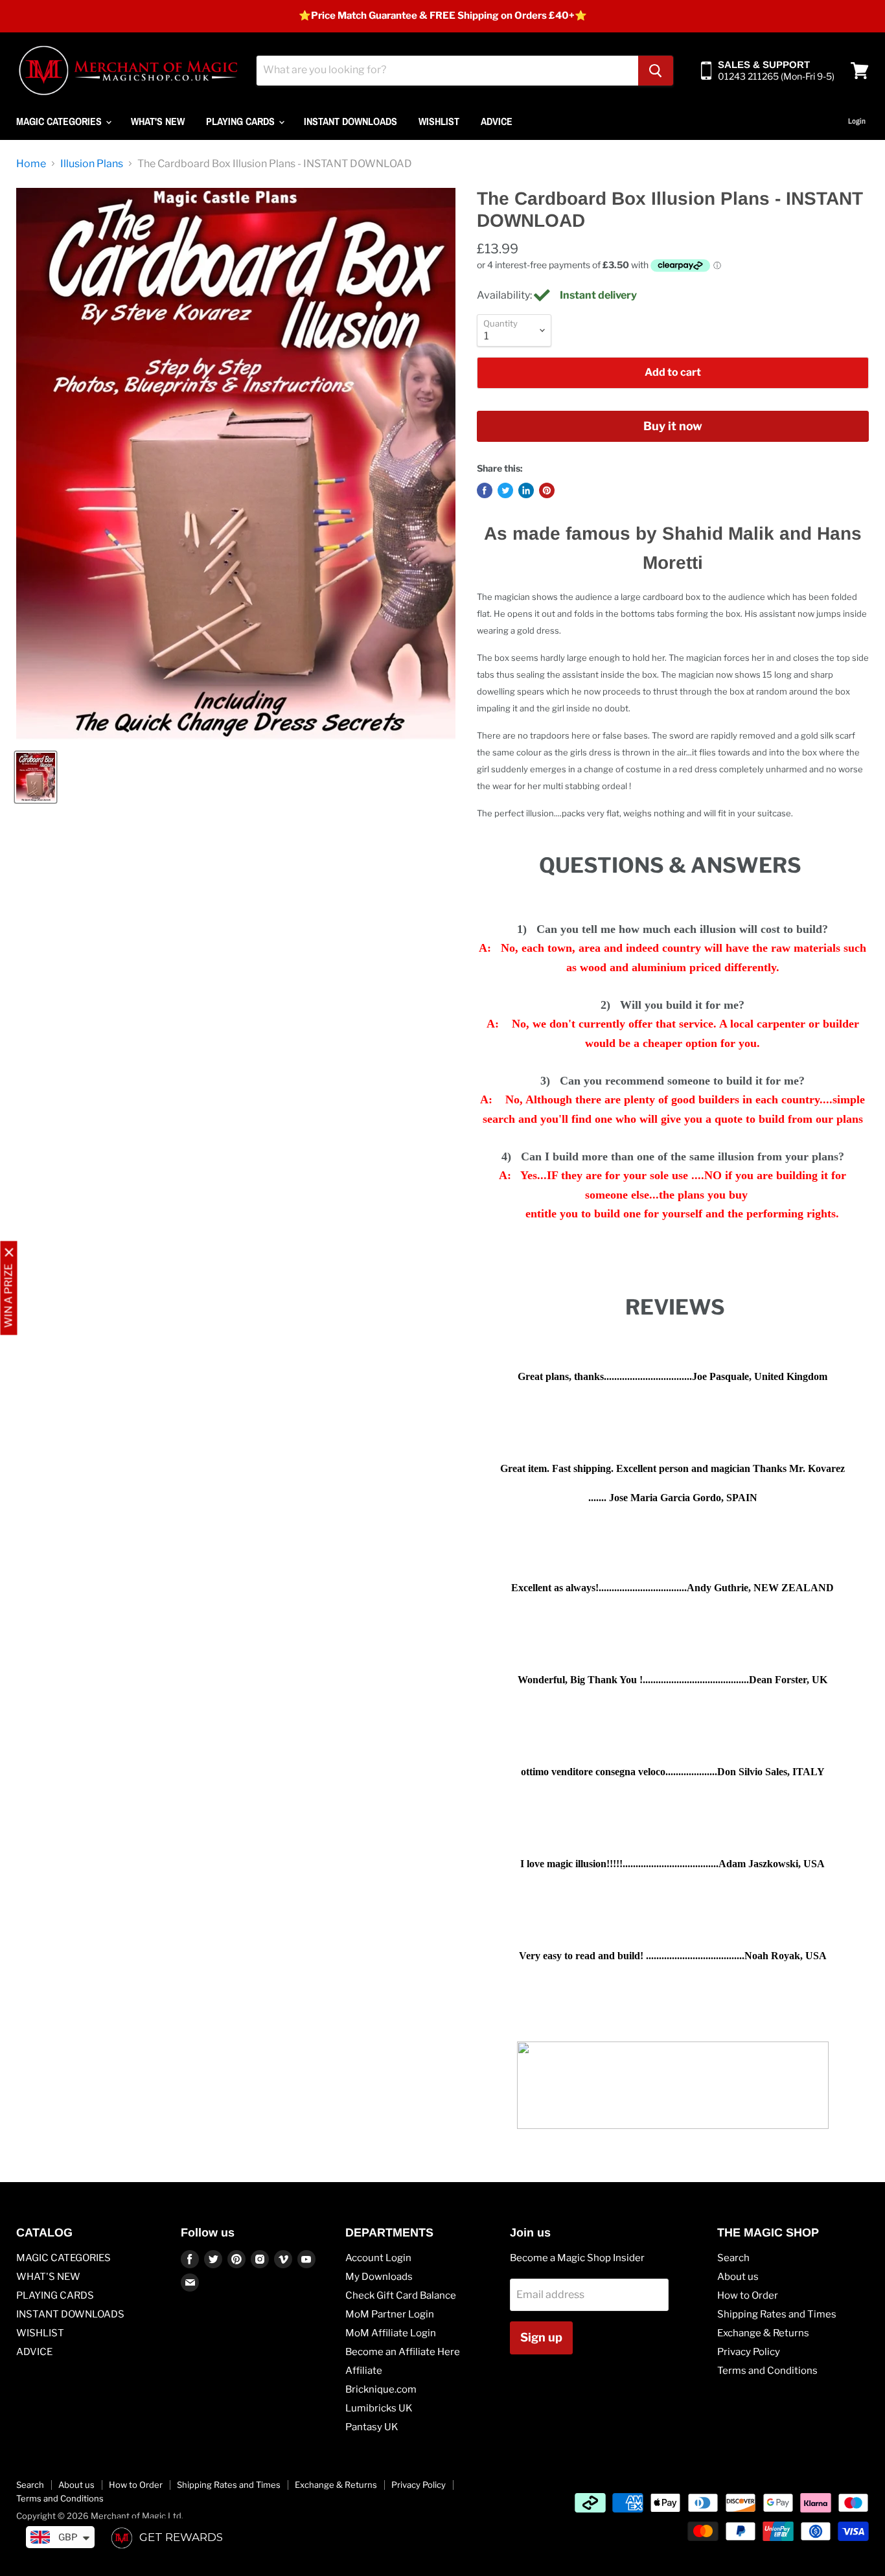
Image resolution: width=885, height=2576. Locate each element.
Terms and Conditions (767, 2371)
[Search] (656, 71)
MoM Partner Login (390, 2314)
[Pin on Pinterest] (547, 490)
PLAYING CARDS (242, 121)
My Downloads (379, 2277)
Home (31, 164)
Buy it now (673, 426)
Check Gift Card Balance (401, 2295)
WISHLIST (439, 121)
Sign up (541, 2337)
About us (738, 2277)
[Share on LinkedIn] (526, 490)
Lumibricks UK (379, 2408)
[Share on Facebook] (485, 490)
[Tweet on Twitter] (505, 490)
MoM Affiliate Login (391, 2333)
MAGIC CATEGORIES (60, 121)
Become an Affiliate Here (403, 2352)
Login (857, 121)
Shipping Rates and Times (777, 2314)
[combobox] (447, 71)
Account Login (378, 2258)
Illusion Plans (92, 164)
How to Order (748, 2295)
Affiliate (364, 2371)
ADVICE (497, 121)
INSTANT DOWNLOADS (351, 121)
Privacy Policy (749, 2352)
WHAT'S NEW (158, 121)
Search (733, 2258)
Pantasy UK (372, 2427)
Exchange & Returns (763, 2333)
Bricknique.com (381, 2389)
